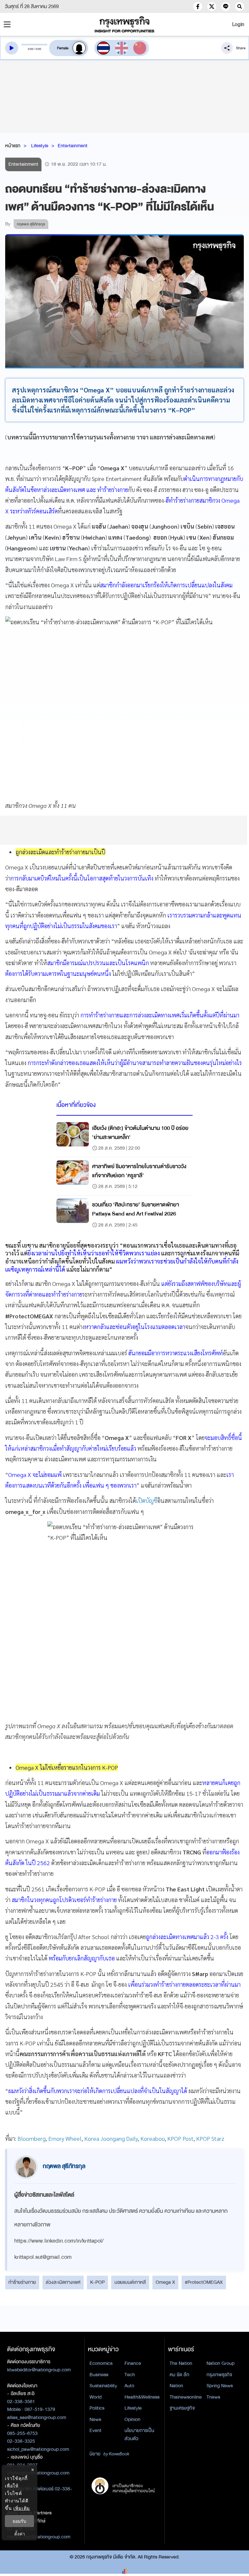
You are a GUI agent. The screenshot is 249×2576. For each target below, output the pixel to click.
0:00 (31, 49)
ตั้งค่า (20, 2534)
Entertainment (73, 146)
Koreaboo (153, 2138)
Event (95, 2430)
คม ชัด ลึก (179, 2375)
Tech (130, 2375)
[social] (198, 6)
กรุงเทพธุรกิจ (219, 2375)
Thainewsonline (186, 2397)
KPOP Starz (210, 2138)
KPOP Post (180, 2138)
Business (99, 2375)
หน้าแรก (13, 146)
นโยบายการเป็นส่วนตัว (139, 2434)
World (95, 2397)
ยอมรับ (19, 2521)
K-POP (97, 2282)
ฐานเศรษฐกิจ (182, 2408)
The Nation (181, 2363)
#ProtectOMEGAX (204, 2282)
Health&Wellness (142, 2397)
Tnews (213, 2397)
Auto (129, 2386)
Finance (133, 2363)
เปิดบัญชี (147, 1500)
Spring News (220, 2386)
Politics (97, 2408)
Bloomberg (32, 2138)
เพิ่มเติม (22, 2508)
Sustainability (103, 2386)
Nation (176, 2386)
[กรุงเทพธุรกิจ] (124, 24)
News (95, 2419)
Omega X (165, 2282)
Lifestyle (40, 146)
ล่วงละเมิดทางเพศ (63, 2282)
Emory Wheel (65, 2138)
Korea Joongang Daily (111, 2138)
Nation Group (220, 2363)
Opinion (132, 2419)
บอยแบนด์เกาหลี (130, 2282)
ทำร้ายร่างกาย (22, 2282)
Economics (101, 2363)
